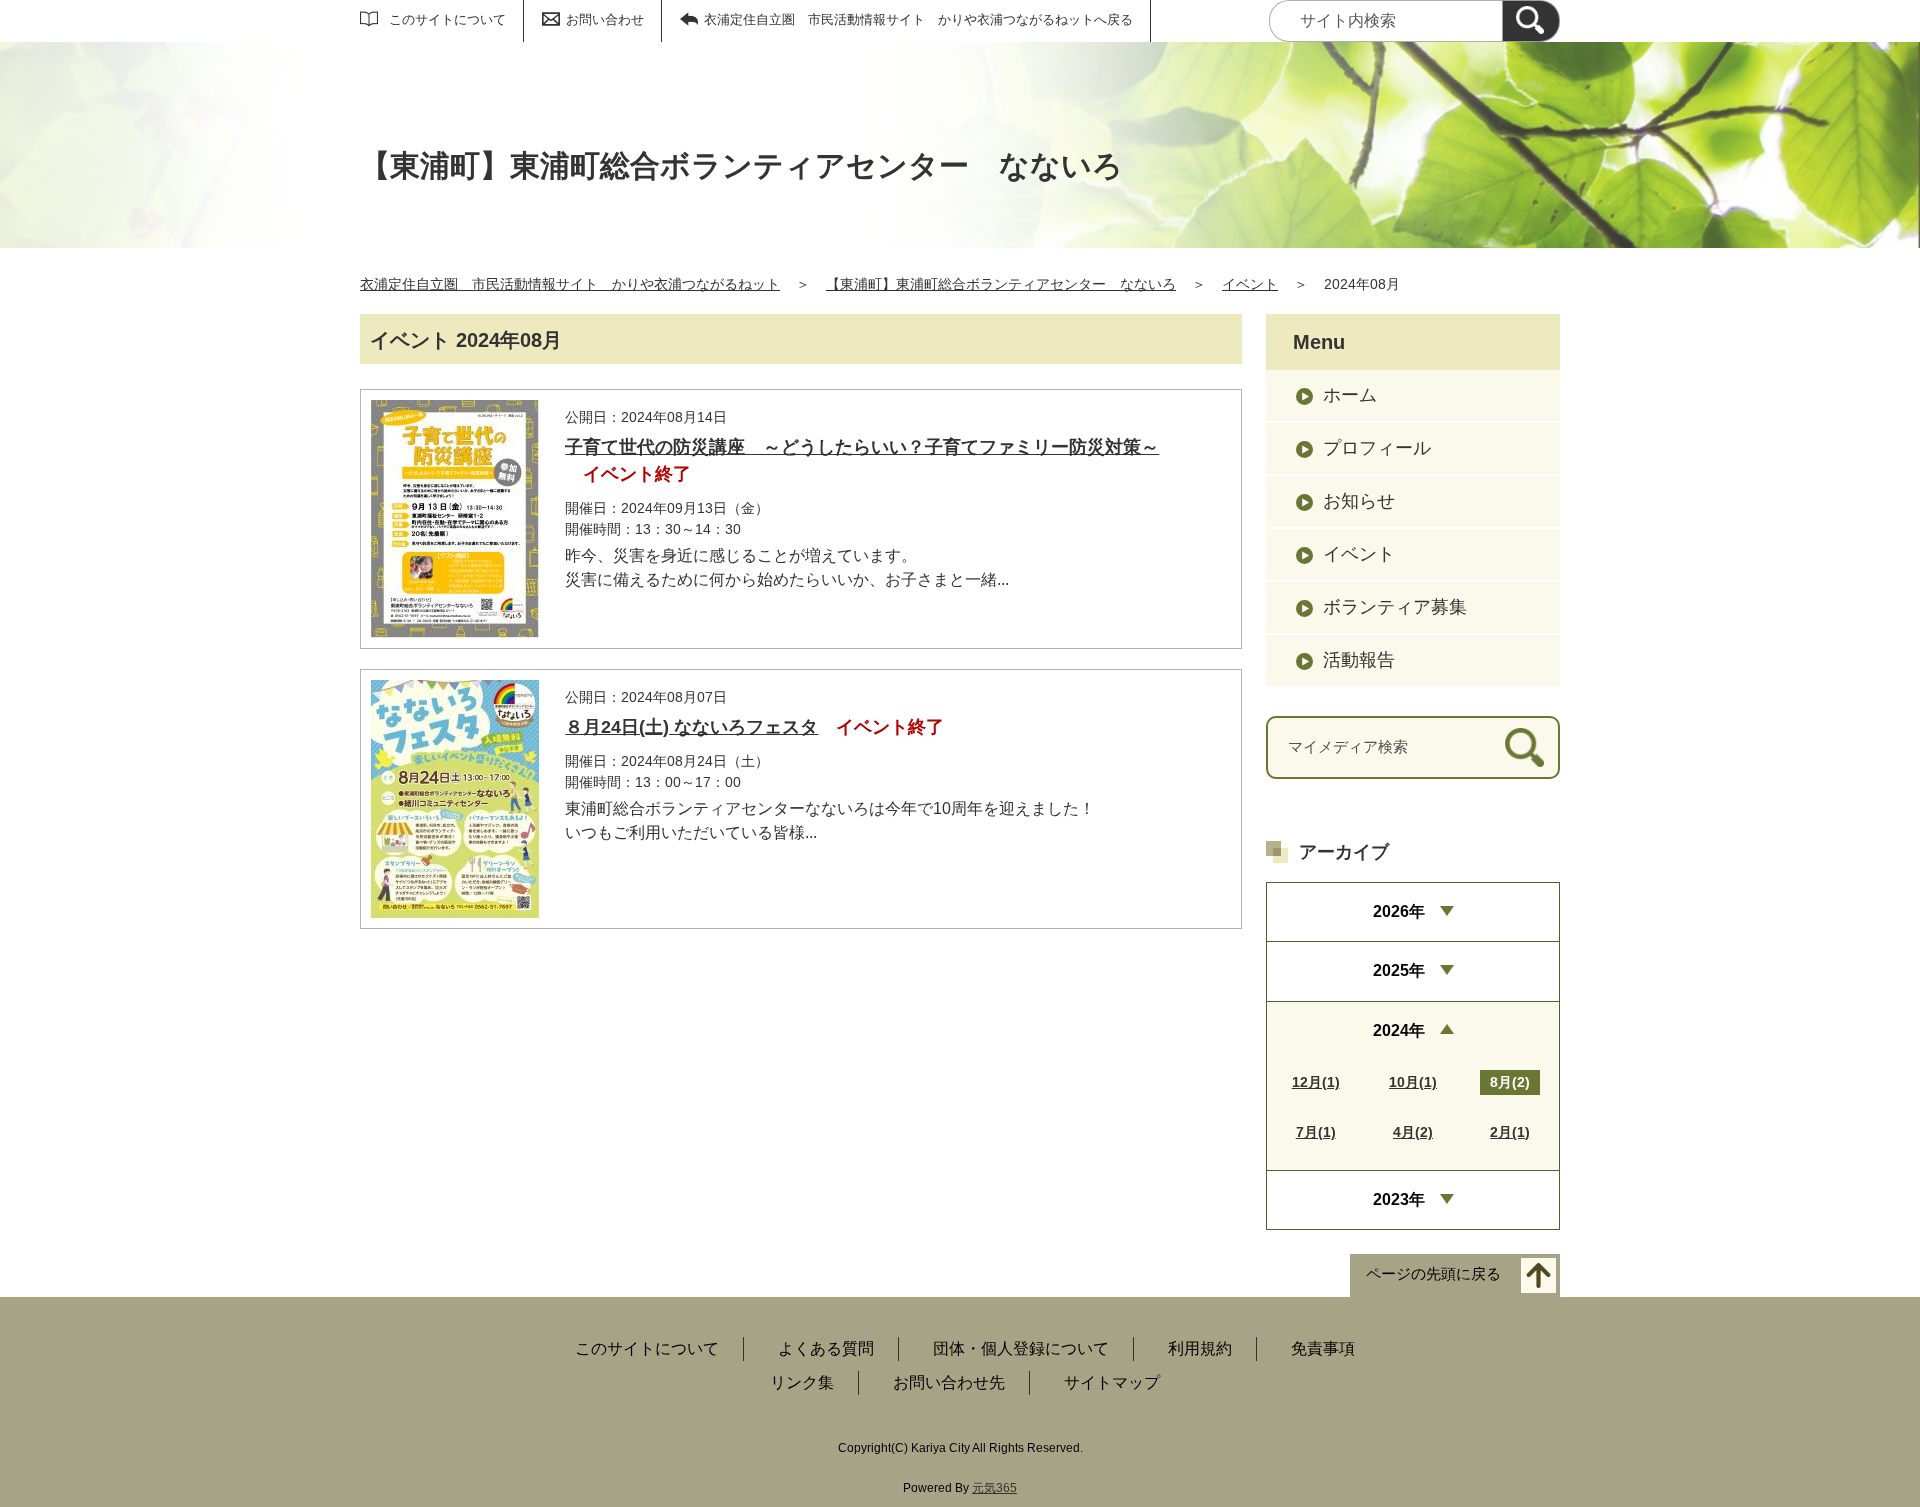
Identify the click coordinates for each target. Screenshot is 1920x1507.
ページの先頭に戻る (1433, 1274)
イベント (1250, 284)
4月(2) (1413, 1132)
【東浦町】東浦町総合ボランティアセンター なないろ (1001, 284)
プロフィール (1377, 448)
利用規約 (1200, 1348)
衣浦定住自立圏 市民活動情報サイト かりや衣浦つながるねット (570, 284)
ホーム (1350, 395)
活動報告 (1359, 660)
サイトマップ (1112, 1382)
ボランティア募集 (1395, 607)
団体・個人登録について (1021, 1348)
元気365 (994, 1488)
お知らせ (1359, 501)
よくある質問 (826, 1348)
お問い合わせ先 (949, 1382)
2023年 (1399, 1199)
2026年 (1399, 911)
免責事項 (1323, 1348)
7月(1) (1316, 1132)
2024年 (1399, 1030)
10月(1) (1413, 1082)
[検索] (1531, 21)
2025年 (1399, 970)
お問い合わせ (605, 19)
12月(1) (1316, 1082)
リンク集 (802, 1382)
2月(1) (1510, 1132)
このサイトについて (447, 19)
